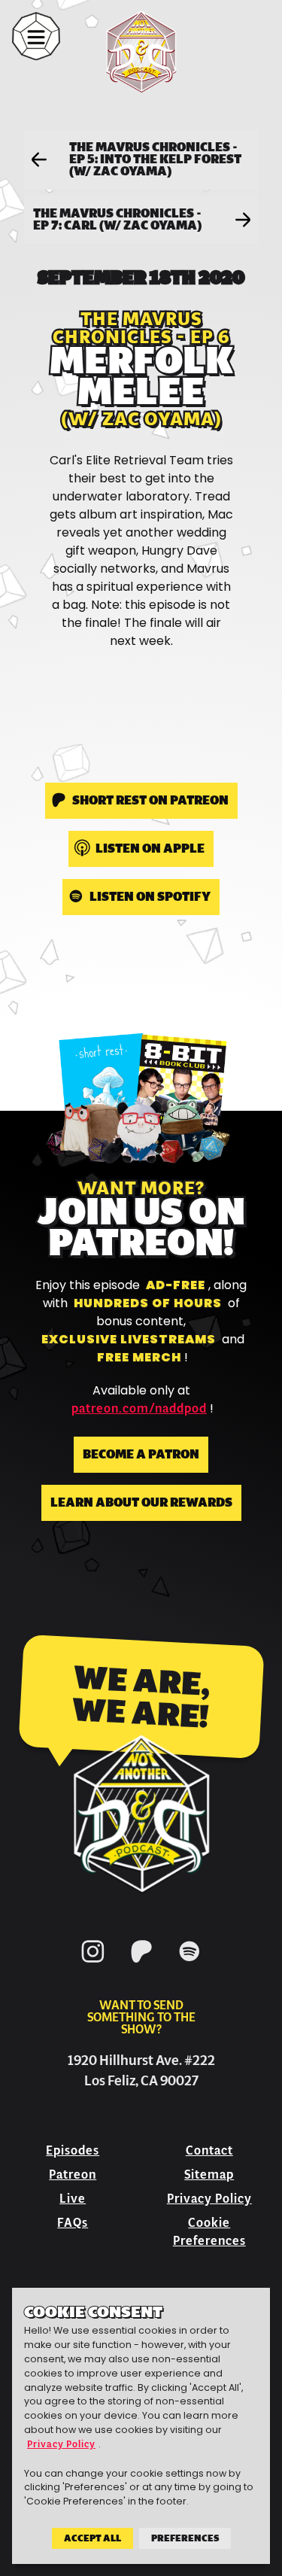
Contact (209, 2150)
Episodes (73, 2150)
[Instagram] (93, 1965)
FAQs (73, 2223)
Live (73, 2199)
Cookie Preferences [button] (209, 2232)
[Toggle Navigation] (36, 36)
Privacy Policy (209, 2199)
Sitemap (209, 2175)
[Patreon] (141, 1965)
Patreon (73, 2175)
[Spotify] (190, 1965)
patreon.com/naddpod (139, 1409)
